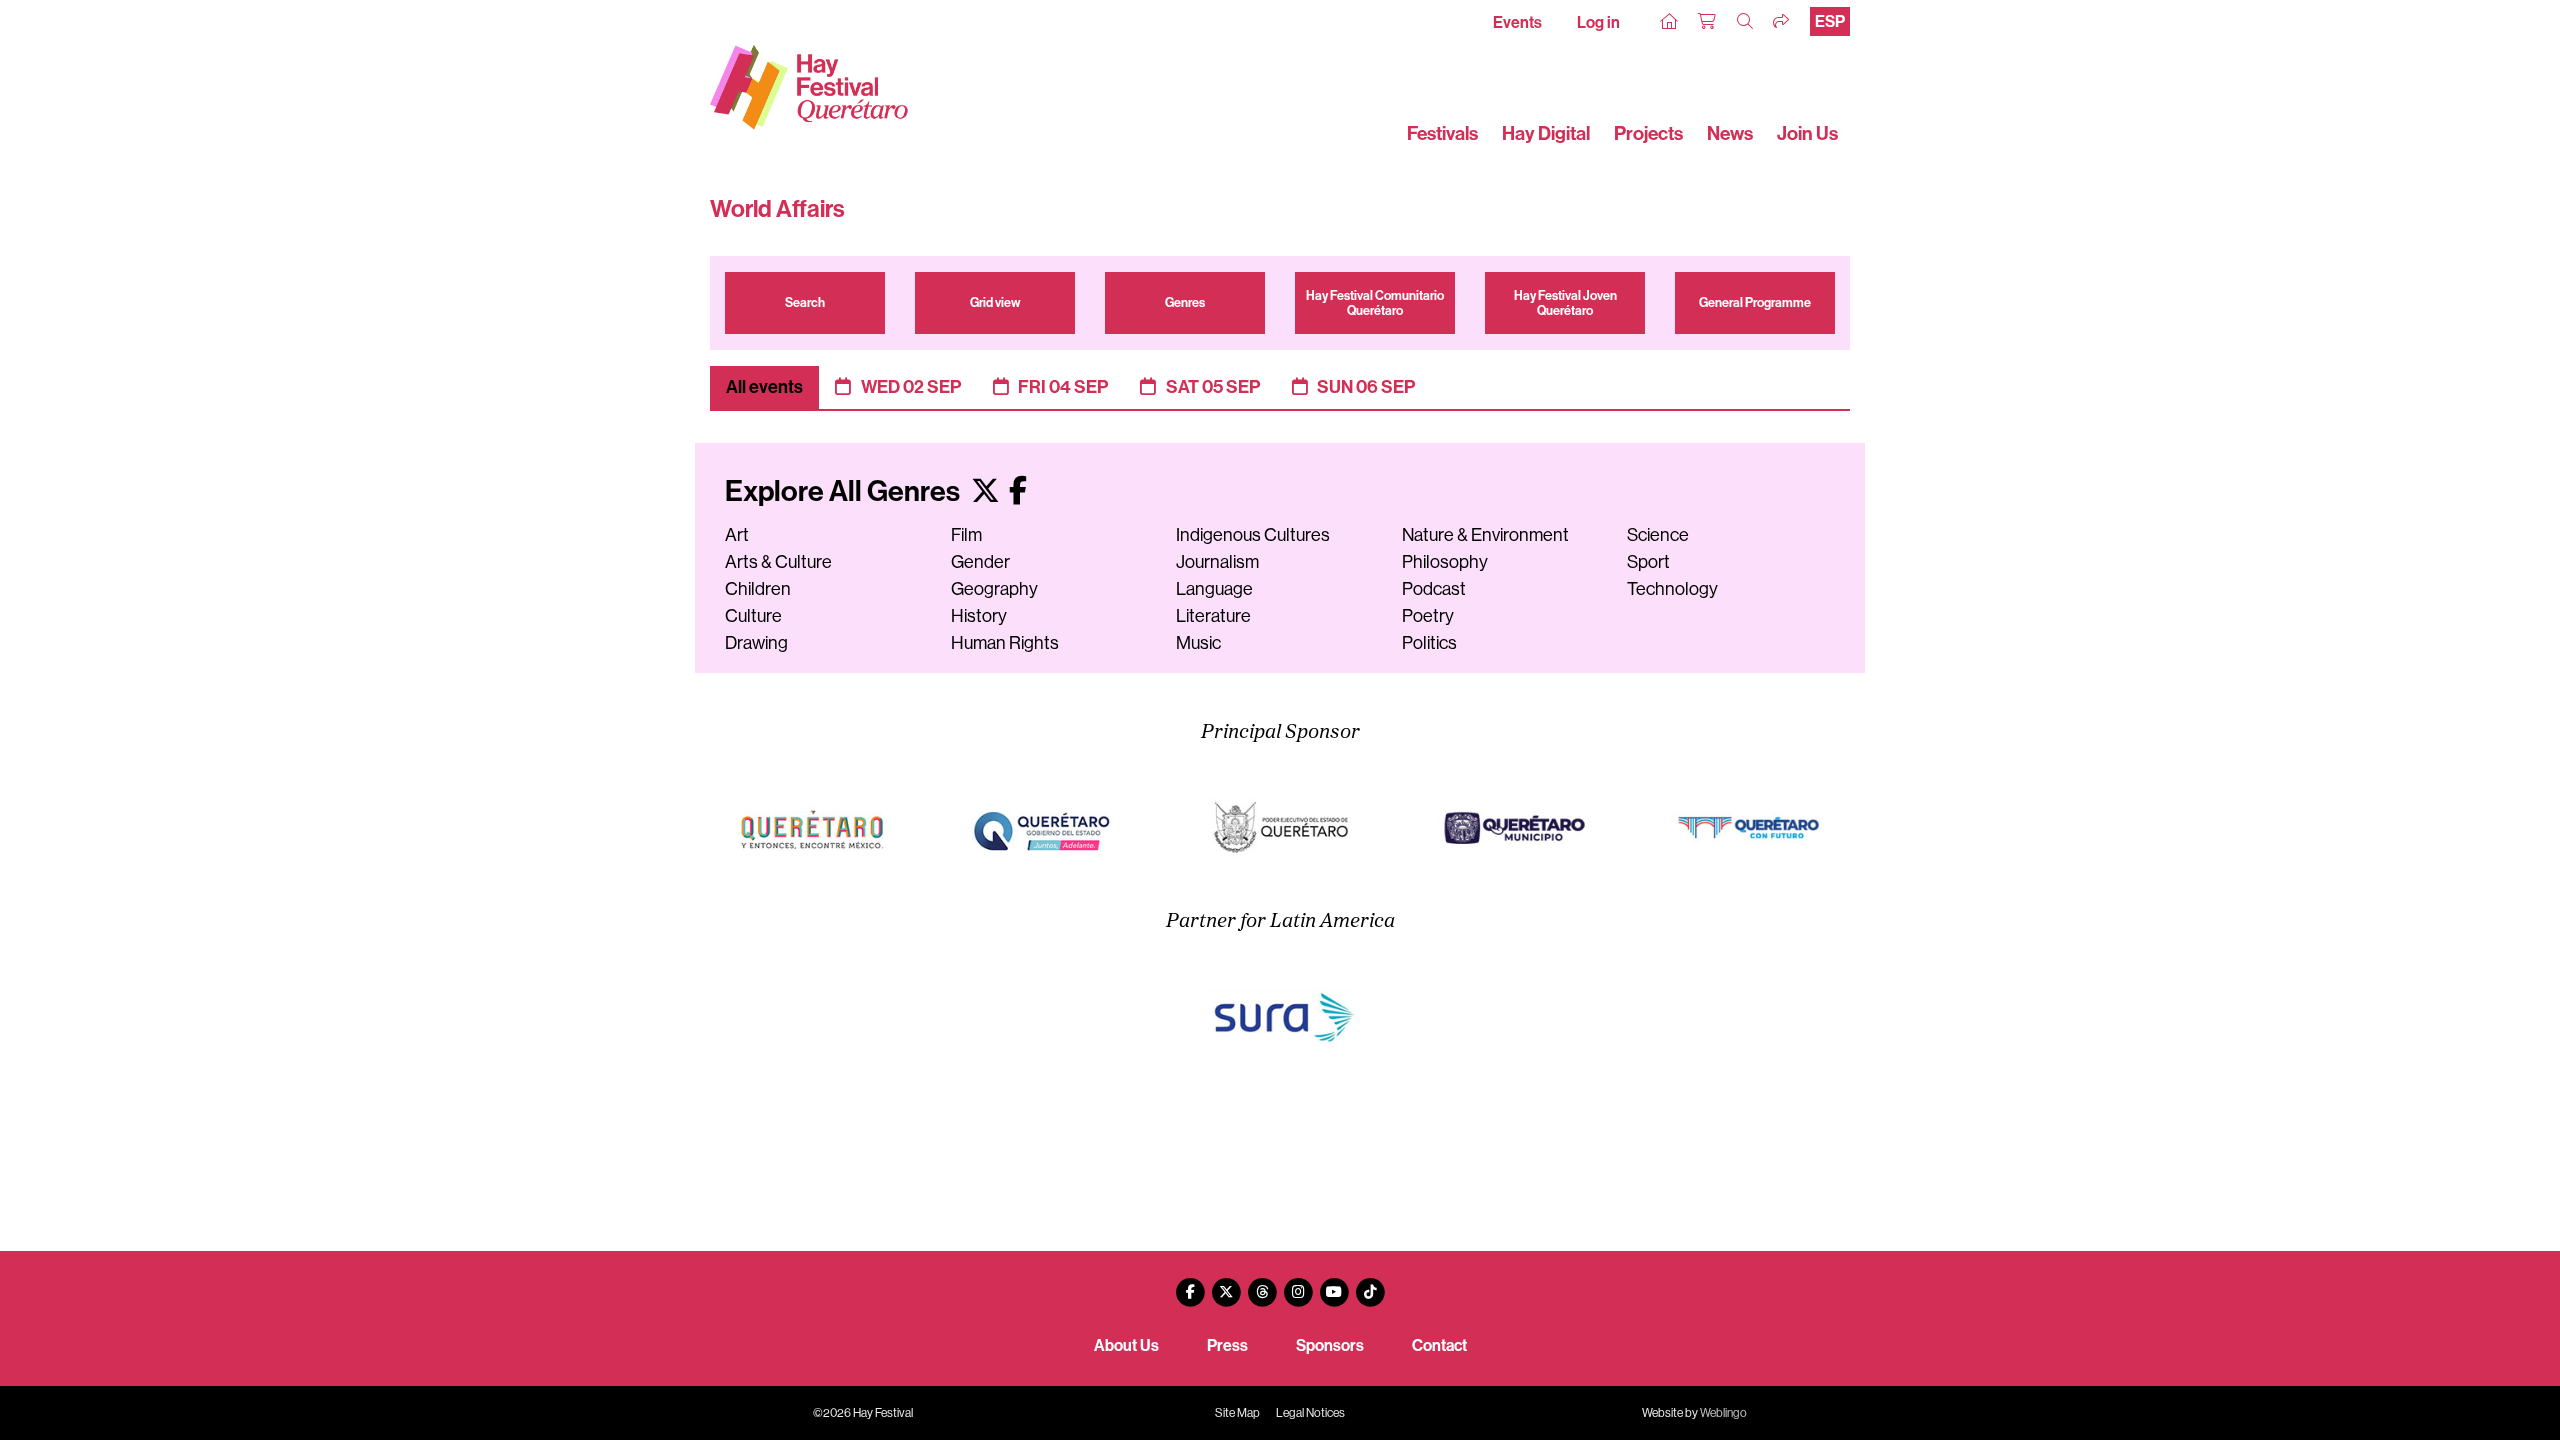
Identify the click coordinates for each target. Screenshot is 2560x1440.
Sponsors (1330, 1345)
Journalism (1217, 562)
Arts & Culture (778, 562)
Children (758, 589)
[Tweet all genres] (985, 491)
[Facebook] (1190, 1284)
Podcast (1434, 589)
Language (1214, 589)
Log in (1598, 22)
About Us (1126, 1345)
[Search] (1746, 22)
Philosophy (1445, 562)
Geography (994, 589)
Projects (1648, 133)
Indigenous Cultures (1253, 535)
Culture (753, 616)
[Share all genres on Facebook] (1018, 491)
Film (966, 535)
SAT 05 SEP (1213, 387)
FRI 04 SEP (1063, 387)
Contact (1439, 1345)
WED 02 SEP (911, 387)
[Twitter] (1226, 1284)
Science (1658, 535)
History (979, 616)
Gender (980, 562)
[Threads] (1262, 1284)
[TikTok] (1370, 1284)
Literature (1213, 616)
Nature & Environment (1485, 535)
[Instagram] (1298, 1284)
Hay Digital (1546, 133)
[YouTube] (1334, 1284)
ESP (1830, 21)
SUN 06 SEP (1366, 387)
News (1730, 133)
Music (1198, 643)
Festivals (1442, 133)
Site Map (1237, 1413)
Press (1227, 1345)
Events (1517, 22)
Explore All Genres (845, 491)
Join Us (1807, 133)
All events (764, 387)
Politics (1429, 643)
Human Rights (1005, 643)
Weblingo (1723, 1413)
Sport (1648, 562)
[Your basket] (1708, 22)
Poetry (1428, 616)
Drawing (756, 643)
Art (737, 535)
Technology (1672, 589)
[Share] (1782, 22)
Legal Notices (1310, 1413)
